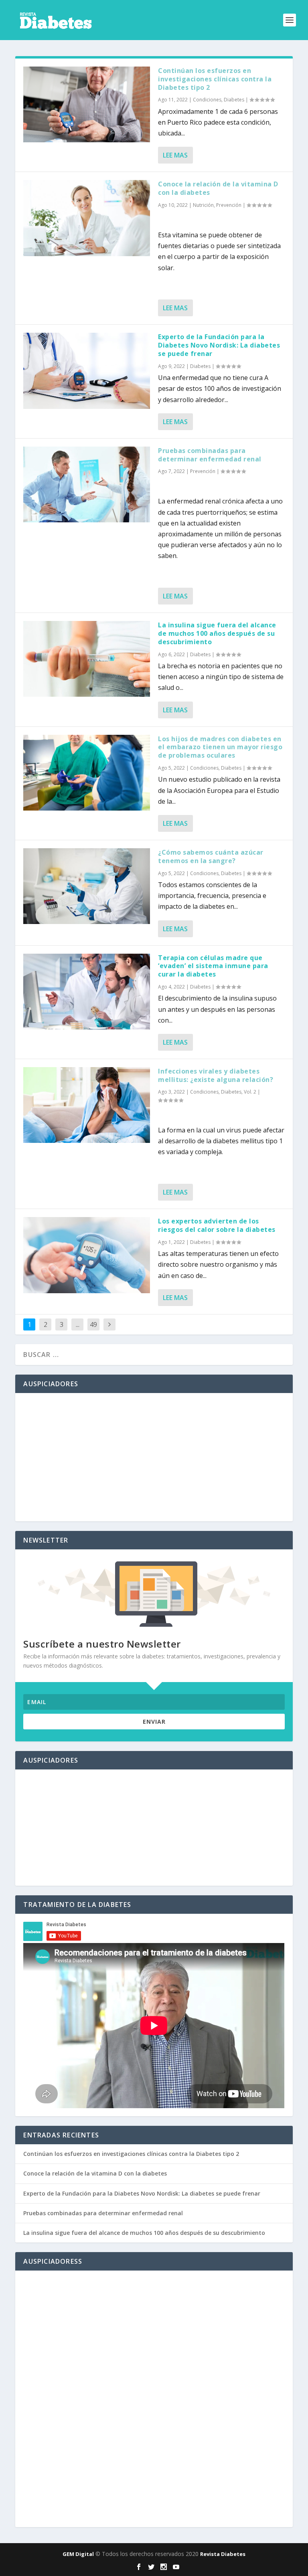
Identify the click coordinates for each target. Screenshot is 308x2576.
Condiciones (207, 100)
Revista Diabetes (223, 2554)
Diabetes (234, 100)
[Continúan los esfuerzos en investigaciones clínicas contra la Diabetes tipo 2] (87, 104)
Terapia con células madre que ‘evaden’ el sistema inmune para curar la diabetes (213, 966)
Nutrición (203, 205)
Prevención (229, 205)
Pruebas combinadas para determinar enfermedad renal (210, 455)
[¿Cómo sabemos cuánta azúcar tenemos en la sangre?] (87, 886)
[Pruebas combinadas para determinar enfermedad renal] (87, 484)
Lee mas (175, 155)
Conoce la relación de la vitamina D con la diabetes (218, 188)
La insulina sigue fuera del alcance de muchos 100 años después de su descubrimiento (217, 633)
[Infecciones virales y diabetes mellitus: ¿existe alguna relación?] (87, 1105)
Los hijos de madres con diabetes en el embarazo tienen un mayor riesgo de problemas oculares (220, 747)
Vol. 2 (250, 1092)
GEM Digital (78, 2554)
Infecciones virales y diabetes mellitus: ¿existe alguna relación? (216, 1075)
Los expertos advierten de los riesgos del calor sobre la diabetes (217, 1225)
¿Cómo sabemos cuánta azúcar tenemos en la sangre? (211, 856)
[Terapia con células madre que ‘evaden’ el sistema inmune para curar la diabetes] (87, 992)
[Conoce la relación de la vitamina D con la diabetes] (87, 218)
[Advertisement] (154, 1457)
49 (93, 1324)
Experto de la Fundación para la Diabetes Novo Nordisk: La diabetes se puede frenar (219, 345)
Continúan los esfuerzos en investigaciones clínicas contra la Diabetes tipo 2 (215, 79)
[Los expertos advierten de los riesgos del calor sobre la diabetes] (87, 1255)
